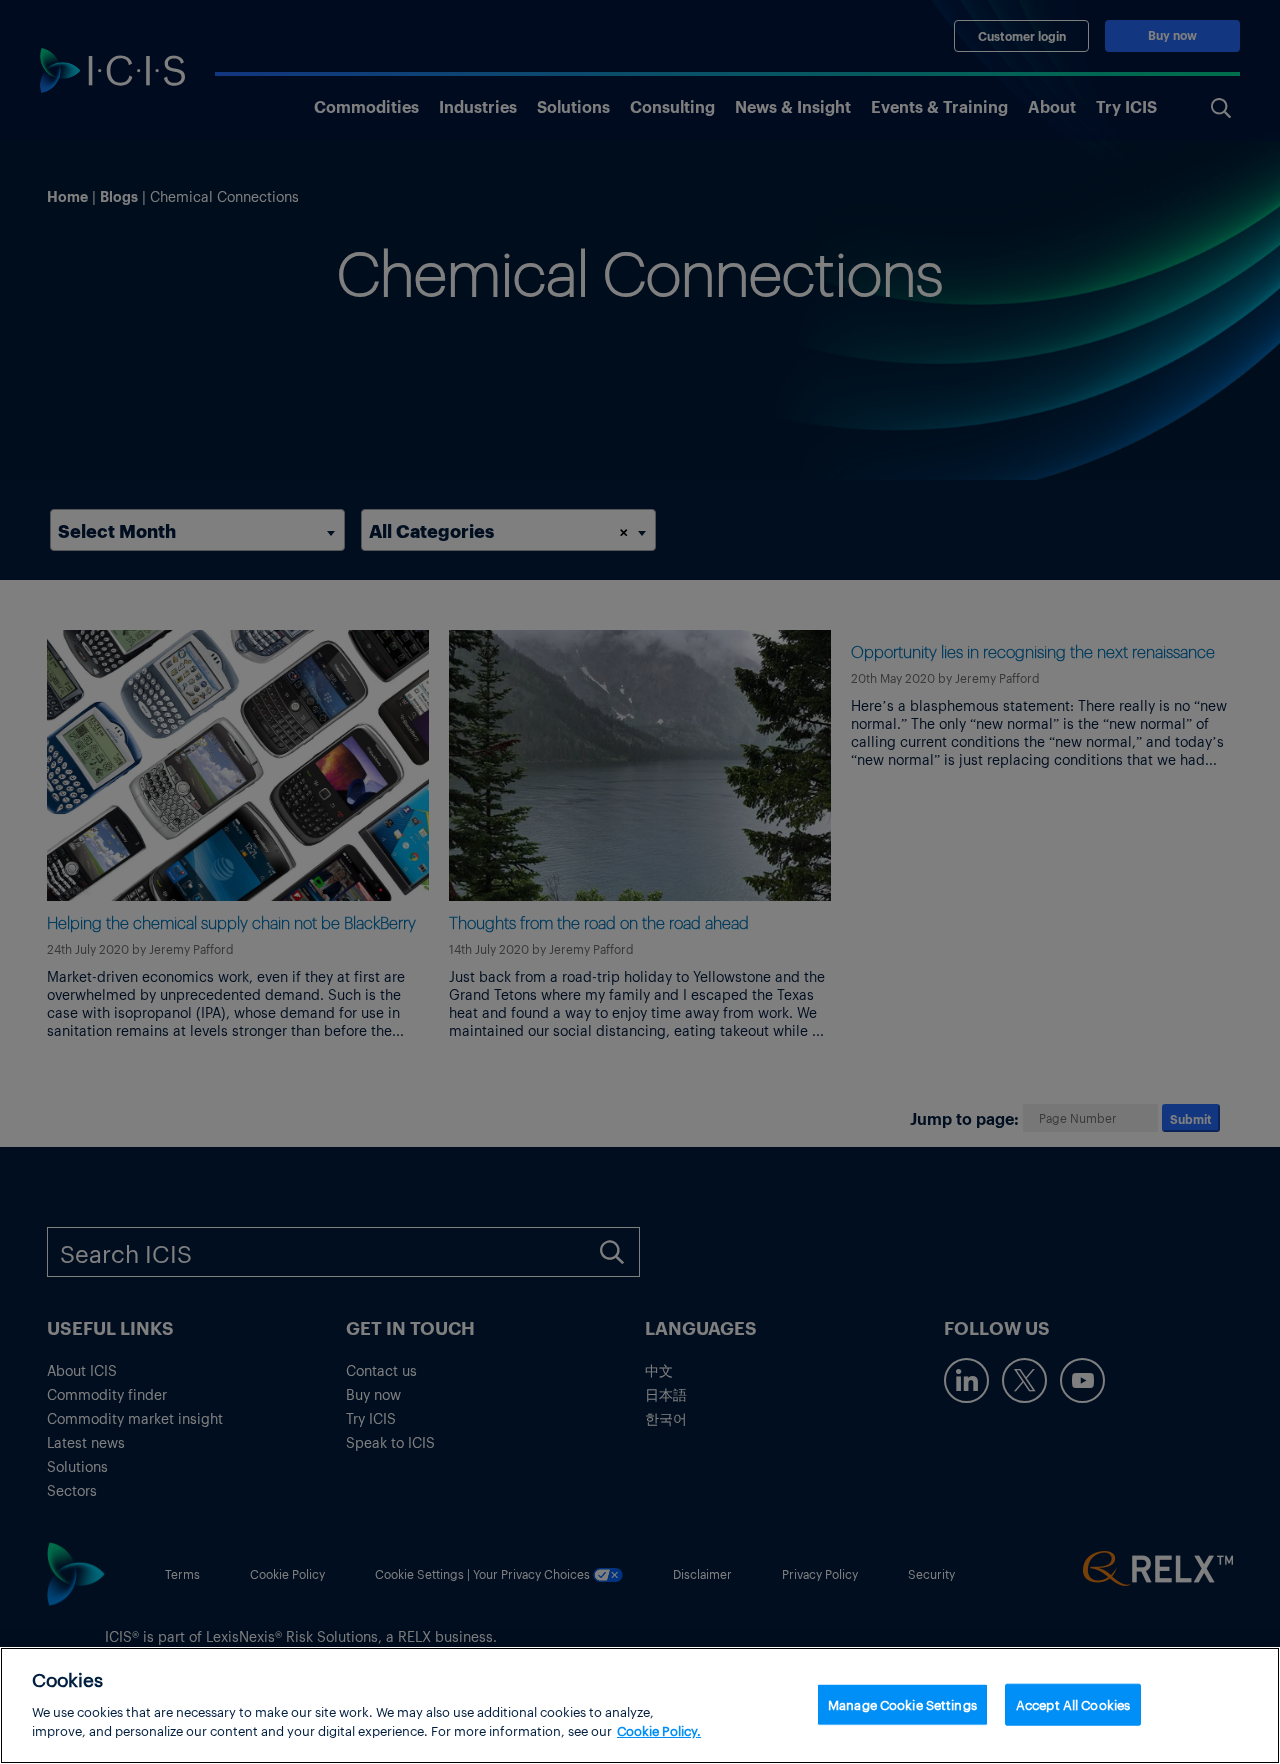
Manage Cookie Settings (902, 1703)
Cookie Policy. (659, 1730)
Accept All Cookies (1073, 1703)
